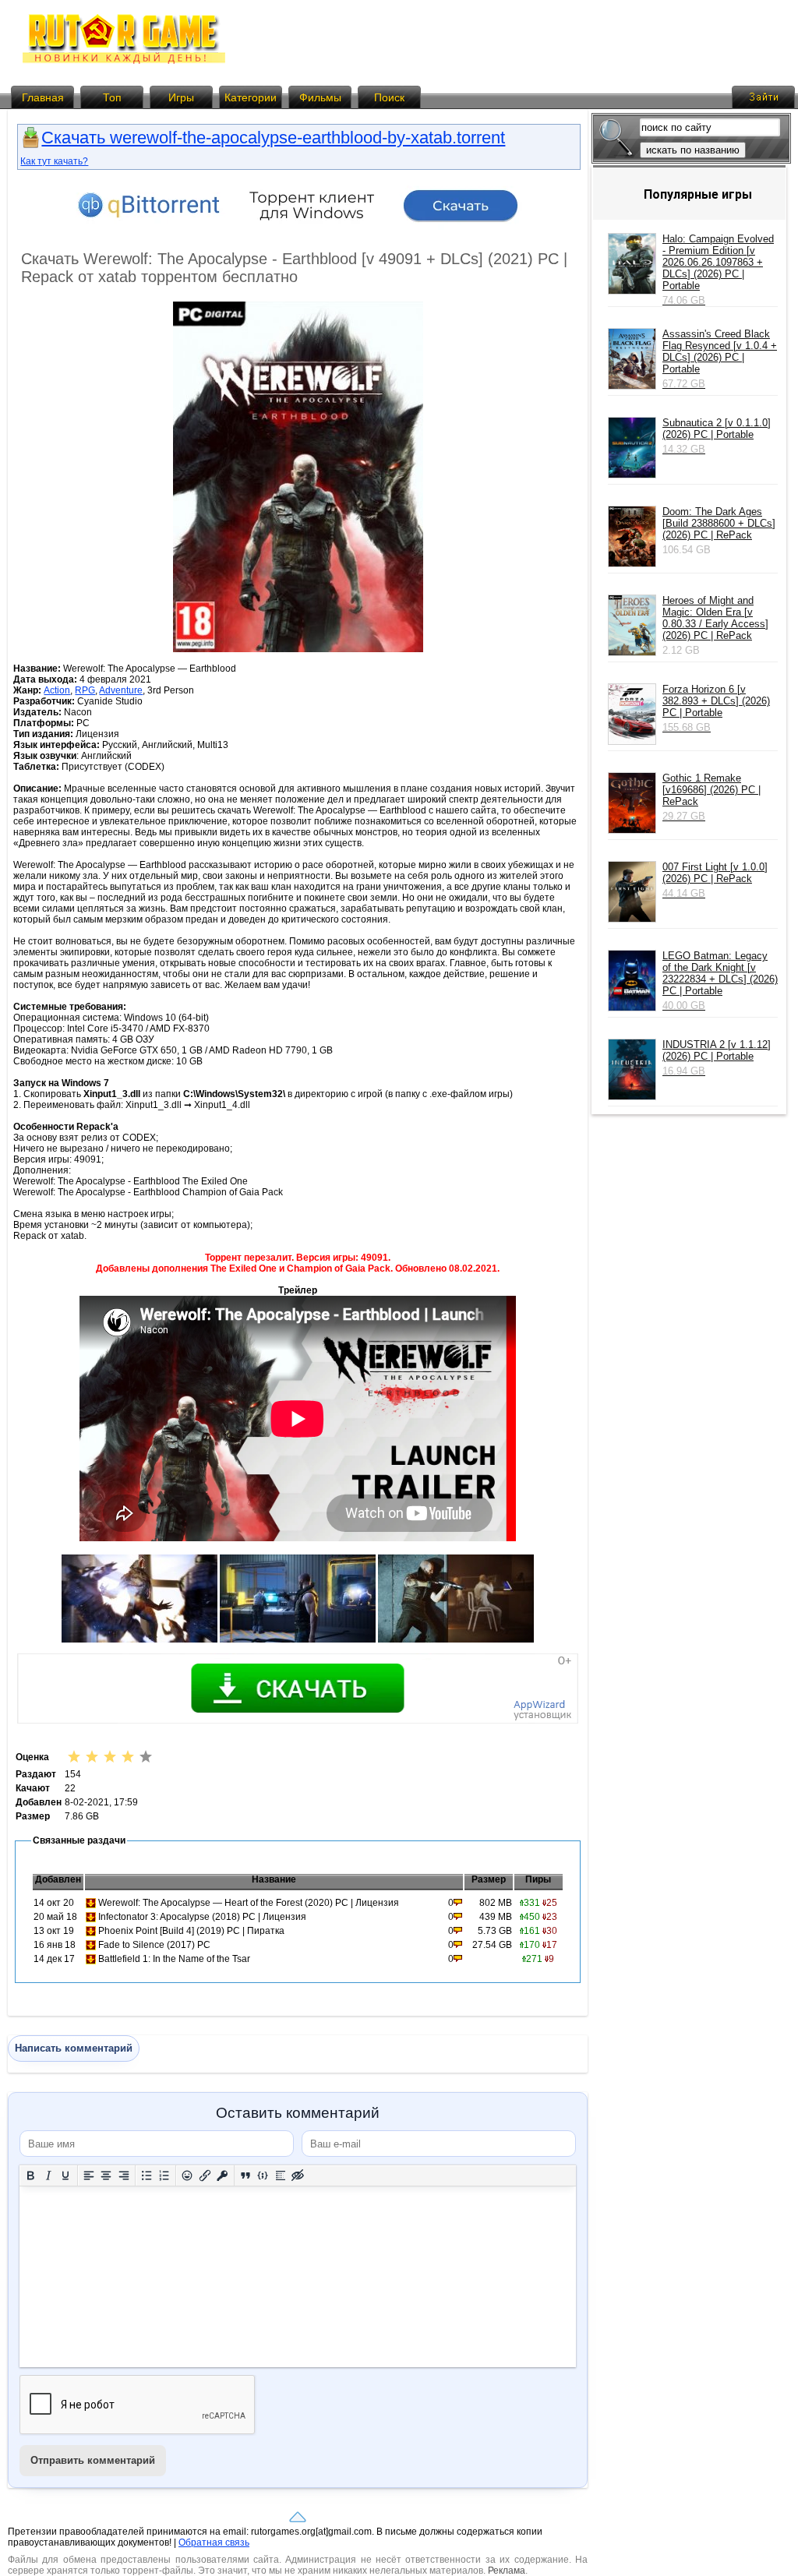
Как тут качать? (54, 161)
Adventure (121, 690)
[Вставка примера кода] (263, 2176)
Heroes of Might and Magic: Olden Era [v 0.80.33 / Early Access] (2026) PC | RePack (715, 618)
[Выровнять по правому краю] (124, 2176)
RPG (85, 690)
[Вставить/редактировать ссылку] (205, 2176)
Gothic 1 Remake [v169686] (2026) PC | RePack (711, 797)
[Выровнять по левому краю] (89, 2176)
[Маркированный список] (147, 2176)
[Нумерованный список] (165, 2176)
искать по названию (693, 150)
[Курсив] (49, 2176)
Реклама (507, 2571)
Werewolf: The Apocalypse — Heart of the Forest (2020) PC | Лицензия (249, 1903)
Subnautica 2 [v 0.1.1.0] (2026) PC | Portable (717, 436)
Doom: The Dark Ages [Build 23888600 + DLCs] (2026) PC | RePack (719, 523)
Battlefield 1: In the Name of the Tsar (174, 1959)
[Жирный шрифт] (31, 2176)
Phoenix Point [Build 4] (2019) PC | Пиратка (191, 1931)
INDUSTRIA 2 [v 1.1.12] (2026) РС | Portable (717, 1058)
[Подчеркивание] (66, 2176)
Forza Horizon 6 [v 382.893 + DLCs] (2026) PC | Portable (716, 708)
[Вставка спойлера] (281, 2176)
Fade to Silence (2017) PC (154, 1945)
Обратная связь (214, 2542)
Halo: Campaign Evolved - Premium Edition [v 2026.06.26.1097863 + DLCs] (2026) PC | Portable (718, 270)
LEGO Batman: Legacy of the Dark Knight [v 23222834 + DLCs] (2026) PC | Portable (720, 981)
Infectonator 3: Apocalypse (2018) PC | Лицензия (202, 1917)
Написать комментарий (74, 2048)
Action (57, 690)
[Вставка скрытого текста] (298, 2176)
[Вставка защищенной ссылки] (222, 2176)
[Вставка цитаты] (246, 2176)
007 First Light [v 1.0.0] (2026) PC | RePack (715, 880)
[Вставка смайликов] (187, 2176)
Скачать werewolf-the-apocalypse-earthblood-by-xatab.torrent (273, 138)
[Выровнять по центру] (106, 2176)
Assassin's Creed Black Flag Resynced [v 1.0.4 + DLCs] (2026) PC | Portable (720, 359)
